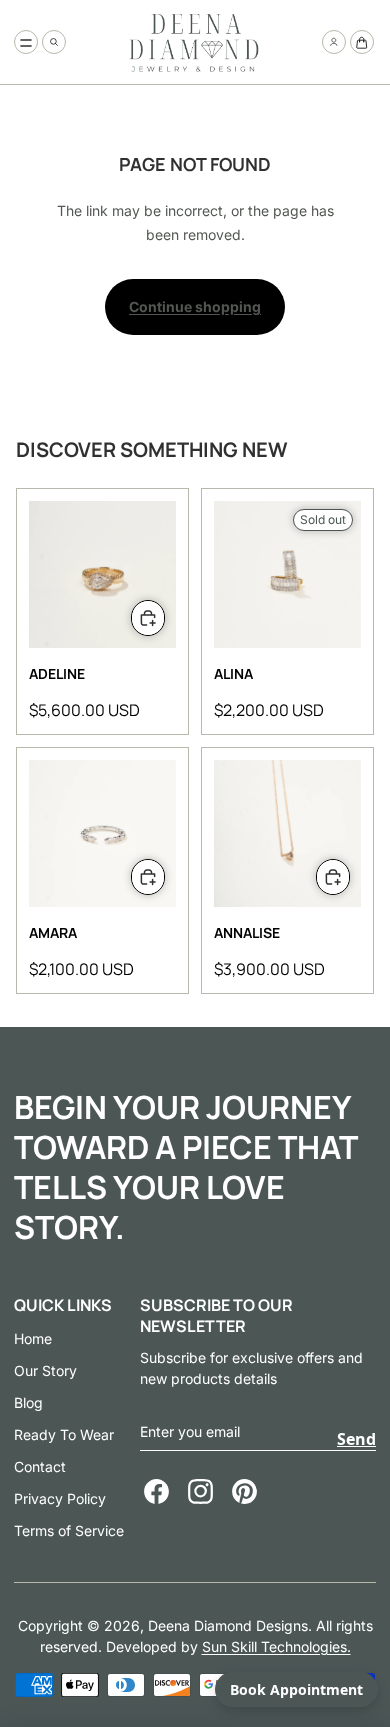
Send (356, 1439)
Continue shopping (195, 306)
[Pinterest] (244, 1491)
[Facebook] (156, 1491)
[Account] (334, 42)
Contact (40, 1466)
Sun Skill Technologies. (276, 1646)
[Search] (54, 42)
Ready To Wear (64, 1434)
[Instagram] (200, 1491)
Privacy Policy (60, 1498)
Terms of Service (69, 1530)
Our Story (45, 1370)
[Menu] (26, 42)
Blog (28, 1402)
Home (33, 1338)
